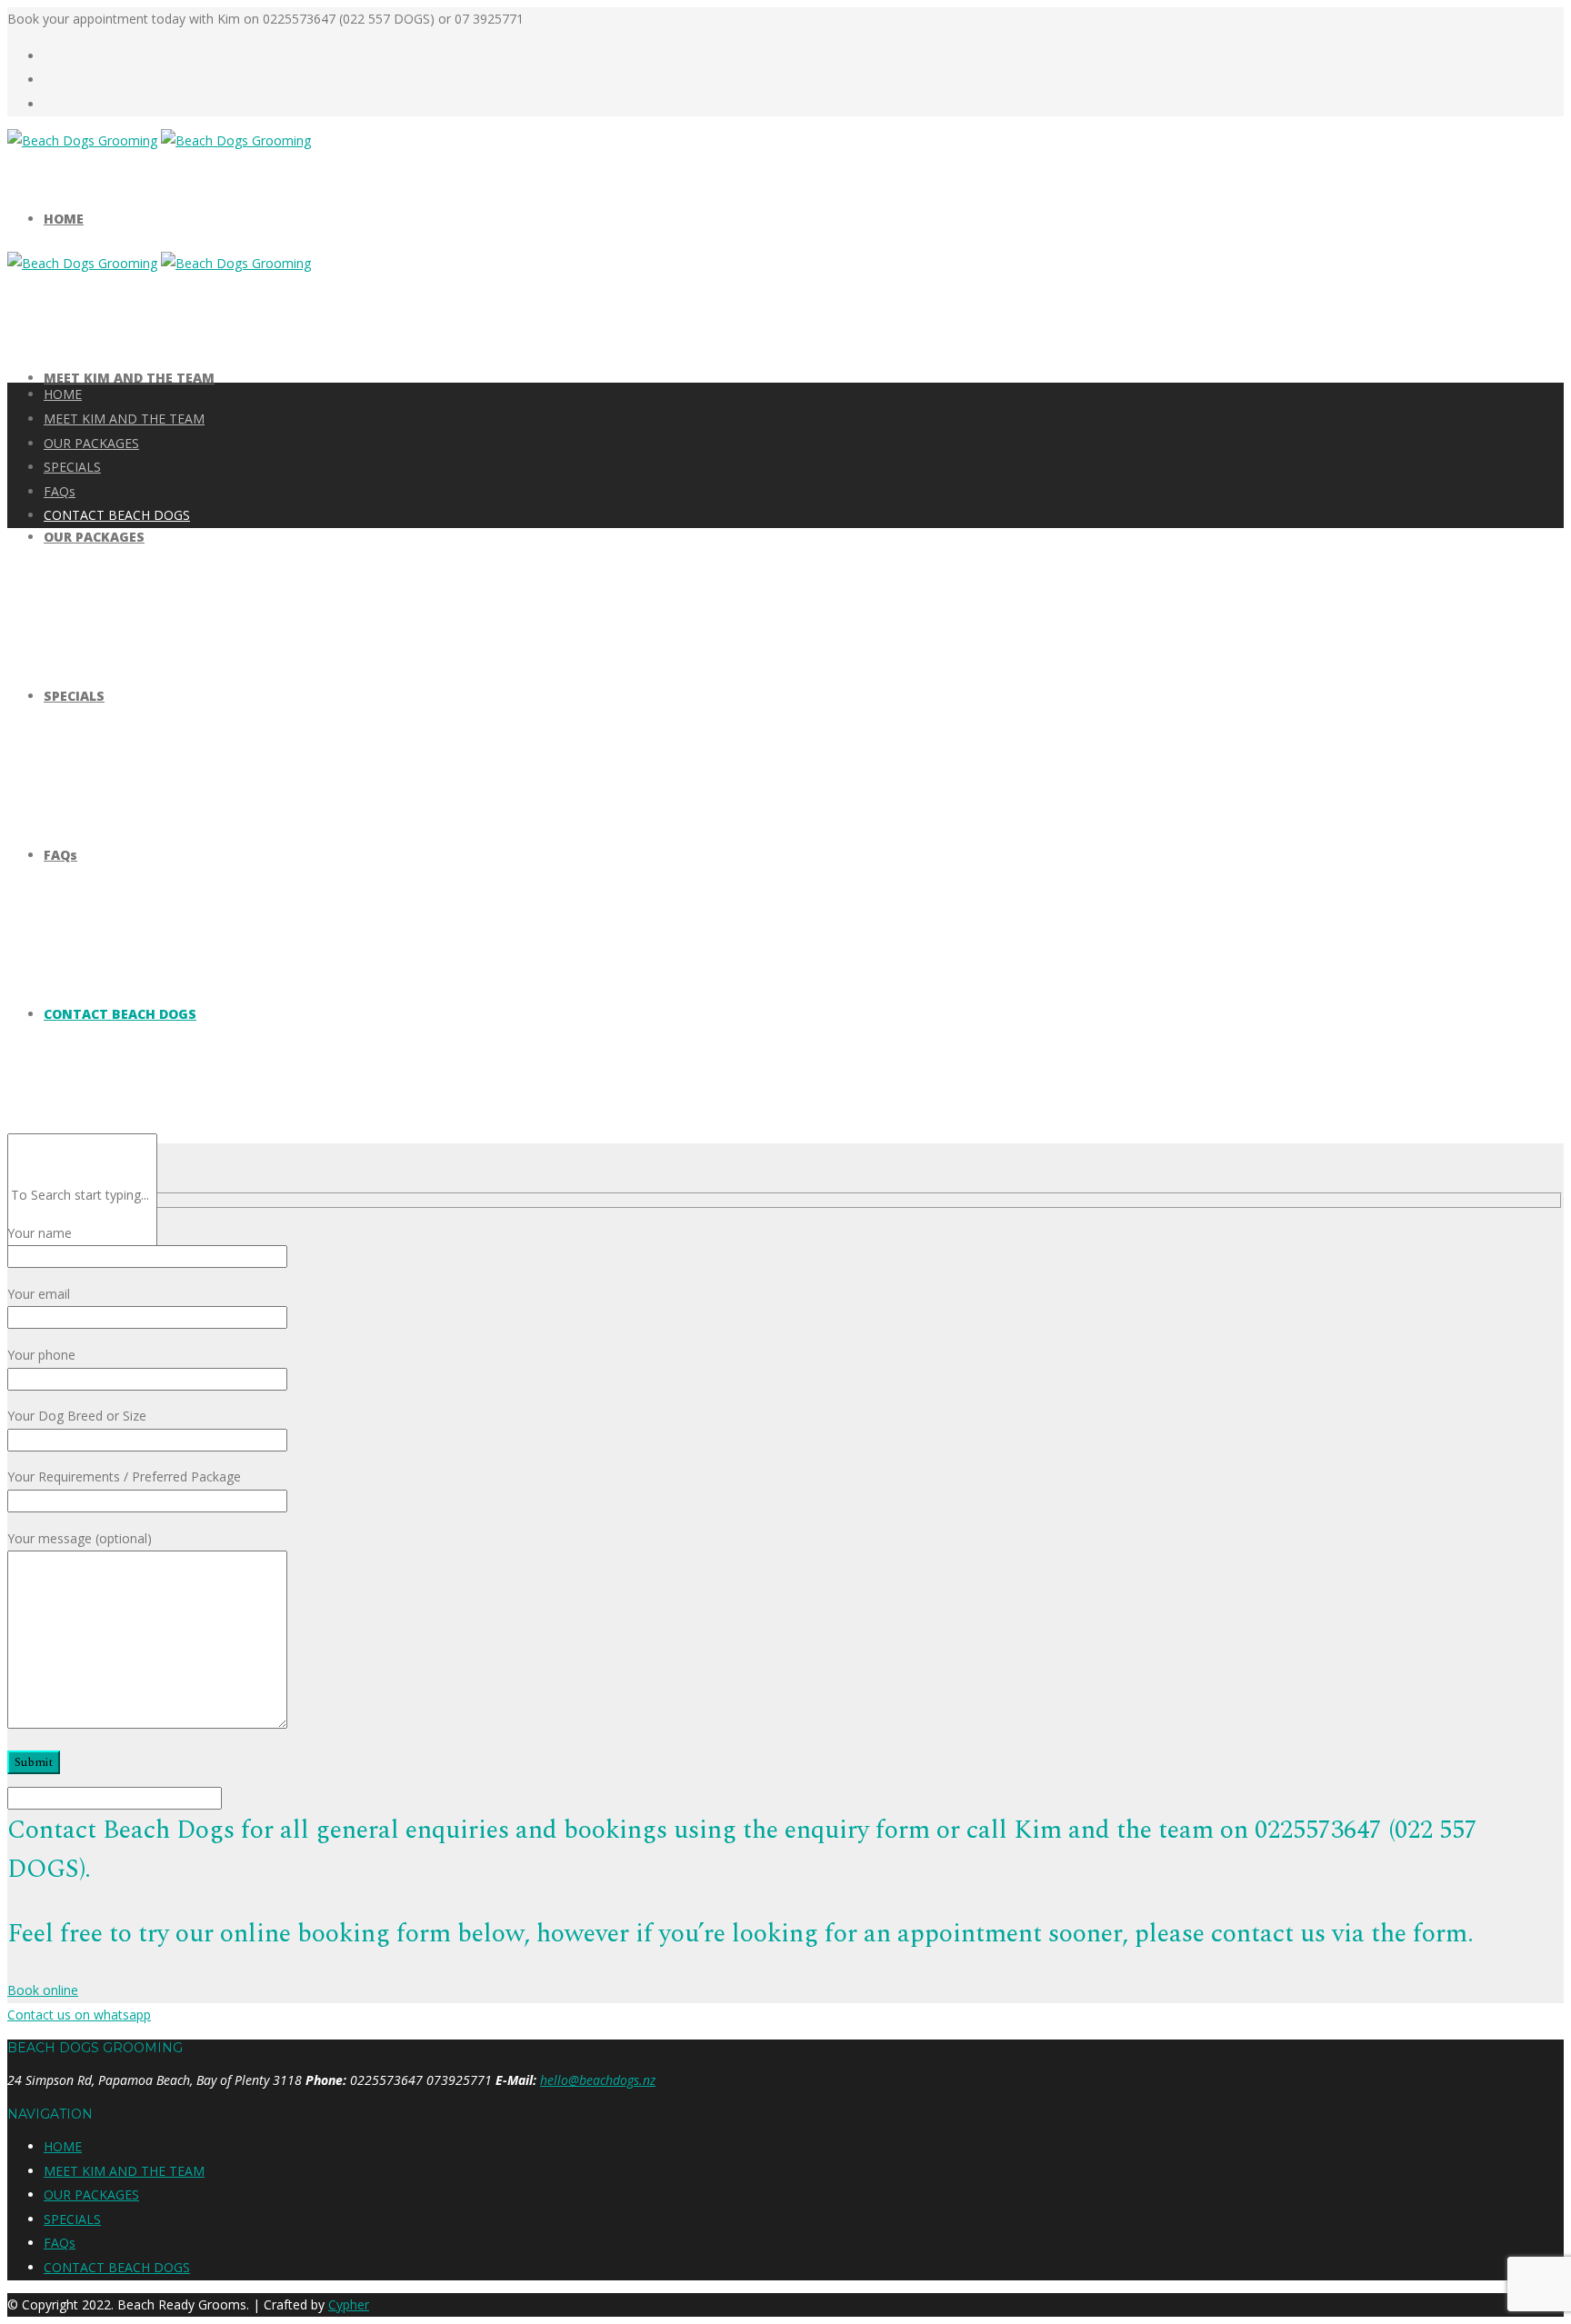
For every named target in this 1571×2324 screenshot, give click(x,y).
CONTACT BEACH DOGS (120, 1014)
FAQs (60, 855)
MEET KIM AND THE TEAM (129, 378)
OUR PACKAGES (94, 537)
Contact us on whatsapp (79, 2015)
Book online (43, 1990)
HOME (64, 219)
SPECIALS (74, 696)
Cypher (349, 2304)
